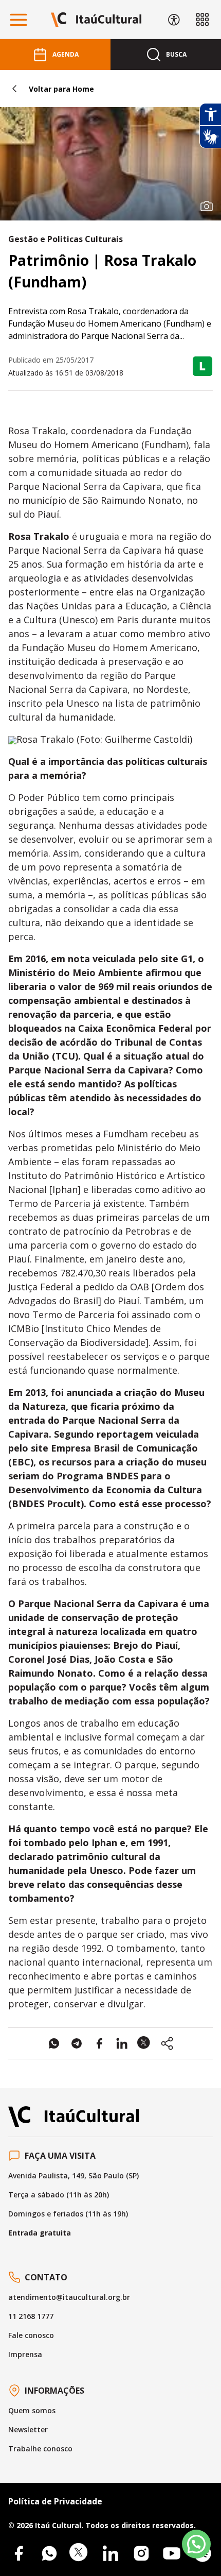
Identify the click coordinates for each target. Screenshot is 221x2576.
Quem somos (32, 2410)
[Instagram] (141, 2553)
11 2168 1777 (31, 2316)
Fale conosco (31, 2335)
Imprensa (25, 2354)
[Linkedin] (110, 2553)
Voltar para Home (61, 89)
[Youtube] (172, 2553)
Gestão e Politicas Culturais (66, 239)
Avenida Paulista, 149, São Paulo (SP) (73, 2176)
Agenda (66, 54)
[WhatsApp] (49, 2553)
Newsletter (28, 2429)
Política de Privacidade (55, 2501)
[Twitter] (80, 2553)
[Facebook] (19, 2553)
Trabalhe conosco (40, 2449)
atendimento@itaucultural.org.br (69, 2297)
